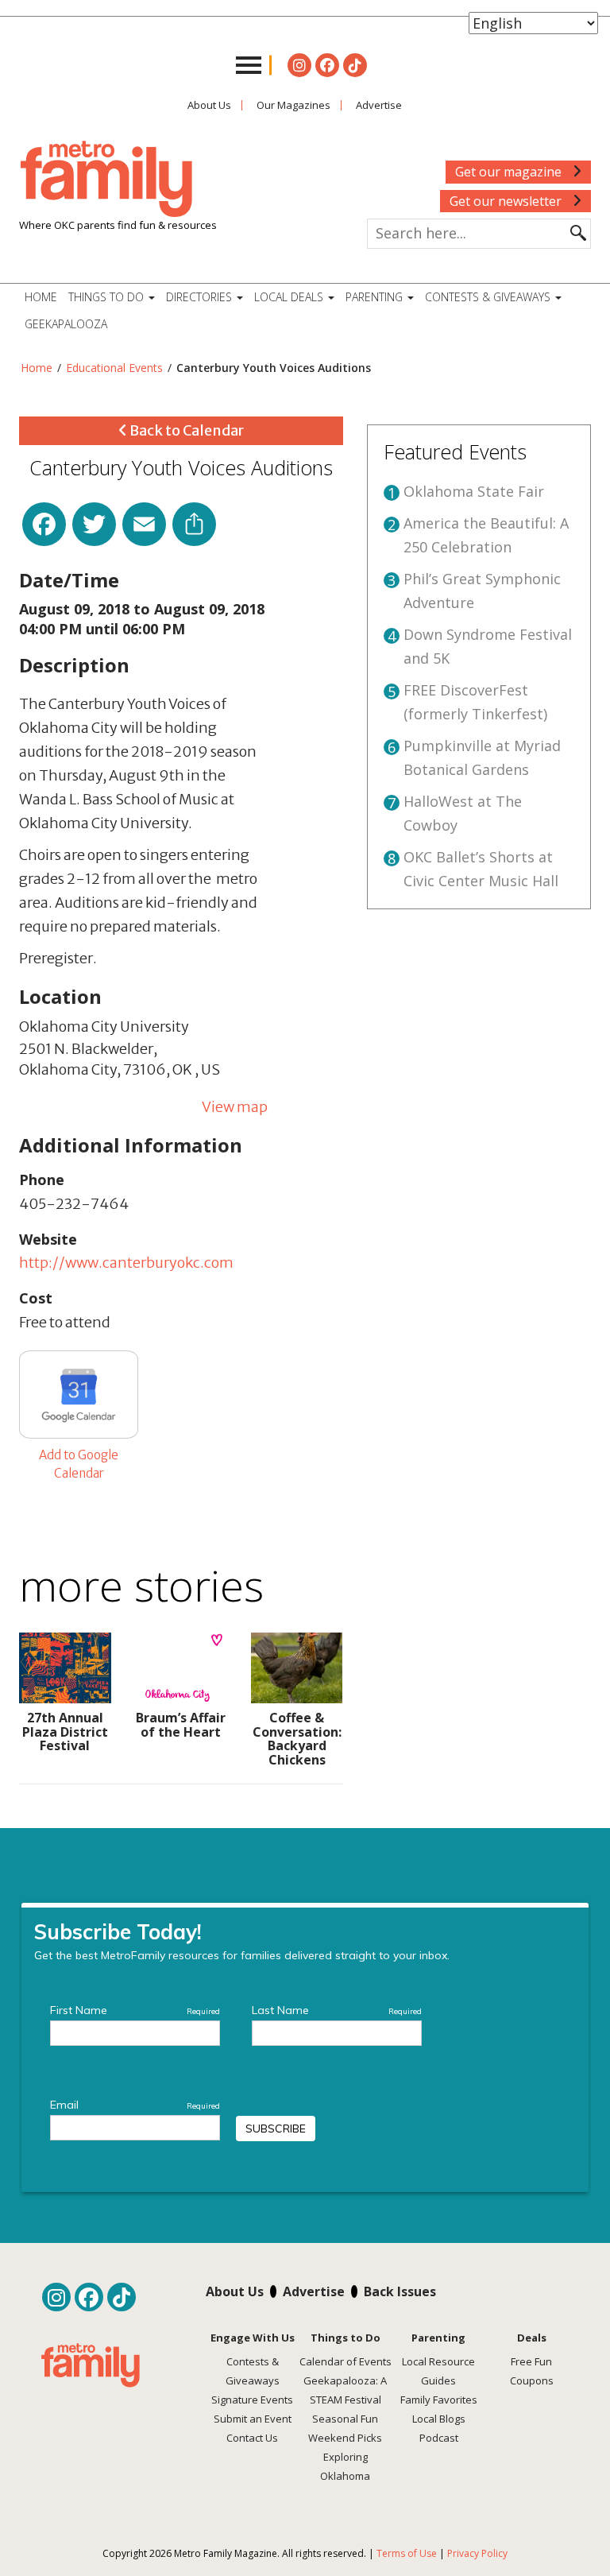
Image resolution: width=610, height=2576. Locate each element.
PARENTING (376, 297)
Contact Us (252, 2438)
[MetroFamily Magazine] (106, 180)
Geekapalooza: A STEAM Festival (345, 2390)
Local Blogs (439, 2419)
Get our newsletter (507, 201)
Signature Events (252, 2400)
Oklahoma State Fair (474, 491)
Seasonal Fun (345, 2419)
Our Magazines (293, 105)
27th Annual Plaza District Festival (65, 1732)
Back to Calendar (185, 430)
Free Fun (531, 2361)
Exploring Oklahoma (345, 2466)
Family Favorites (439, 2400)
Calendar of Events (346, 2361)
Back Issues (400, 2291)
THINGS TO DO (108, 297)
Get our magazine (510, 172)
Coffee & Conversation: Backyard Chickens (297, 1739)
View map (235, 1107)
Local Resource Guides (438, 2371)
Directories (201, 297)
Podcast (439, 2438)
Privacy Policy (477, 2553)
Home (41, 297)
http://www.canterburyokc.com (126, 1263)
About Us (209, 105)
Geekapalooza (66, 324)
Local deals (290, 297)
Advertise (379, 105)
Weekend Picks (345, 2438)
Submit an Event (253, 2419)
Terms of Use (407, 2553)
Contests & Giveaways (489, 297)
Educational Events (114, 368)
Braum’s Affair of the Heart (181, 1725)
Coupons (532, 2380)
